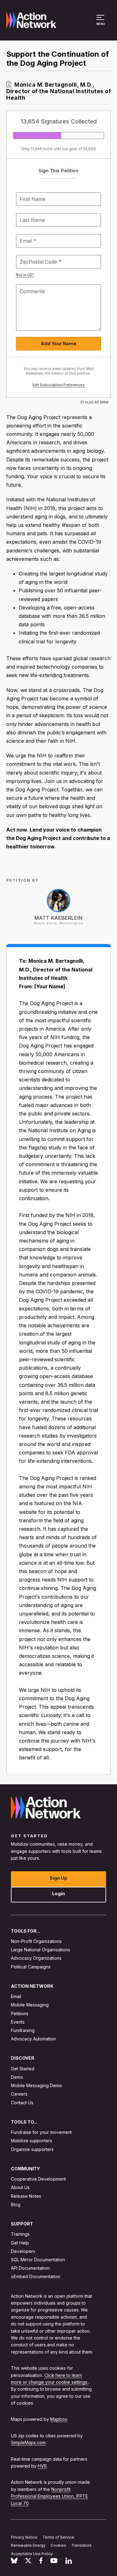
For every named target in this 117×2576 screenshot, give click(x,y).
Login (58, 1893)
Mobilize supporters (32, 2141)
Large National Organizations (41, 1950)
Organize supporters (32, 2149)
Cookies (58, 2545)
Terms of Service (58, 2537)
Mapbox (59, 2419)
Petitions (20, 2013)
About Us (20, 2187)
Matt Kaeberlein (58, 918)
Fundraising (23, 2030)
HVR (42, 2466)
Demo (17, 2077)
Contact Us (22, 2102)
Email (16, 1996)
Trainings (20, 2234)
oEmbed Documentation (36, 2276)
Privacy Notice (24, 2537)
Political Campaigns (31, 1966)
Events (18, 2022)
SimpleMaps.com (28, 2442)
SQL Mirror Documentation (38, 2260)
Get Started (23, 2068)
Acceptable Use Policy (32, 2554)
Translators (81, 2545)
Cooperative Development (38, 2179)
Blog (16, 2204)
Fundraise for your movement (41, 2132)
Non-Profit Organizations (36, 1941)
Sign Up (58, 1878)
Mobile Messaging (30, 2005)
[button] (101, 23)
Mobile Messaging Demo (37, 2085)
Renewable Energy (28, 2545)
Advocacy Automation (33, 2039)
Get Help (20, 2242)
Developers (23, 2251)
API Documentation (30, 2268)
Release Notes (26, 2196)
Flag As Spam (97, 402)
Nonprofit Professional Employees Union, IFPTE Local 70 (49, 2496)
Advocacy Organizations (36, 1958)
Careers (19, 2094)
